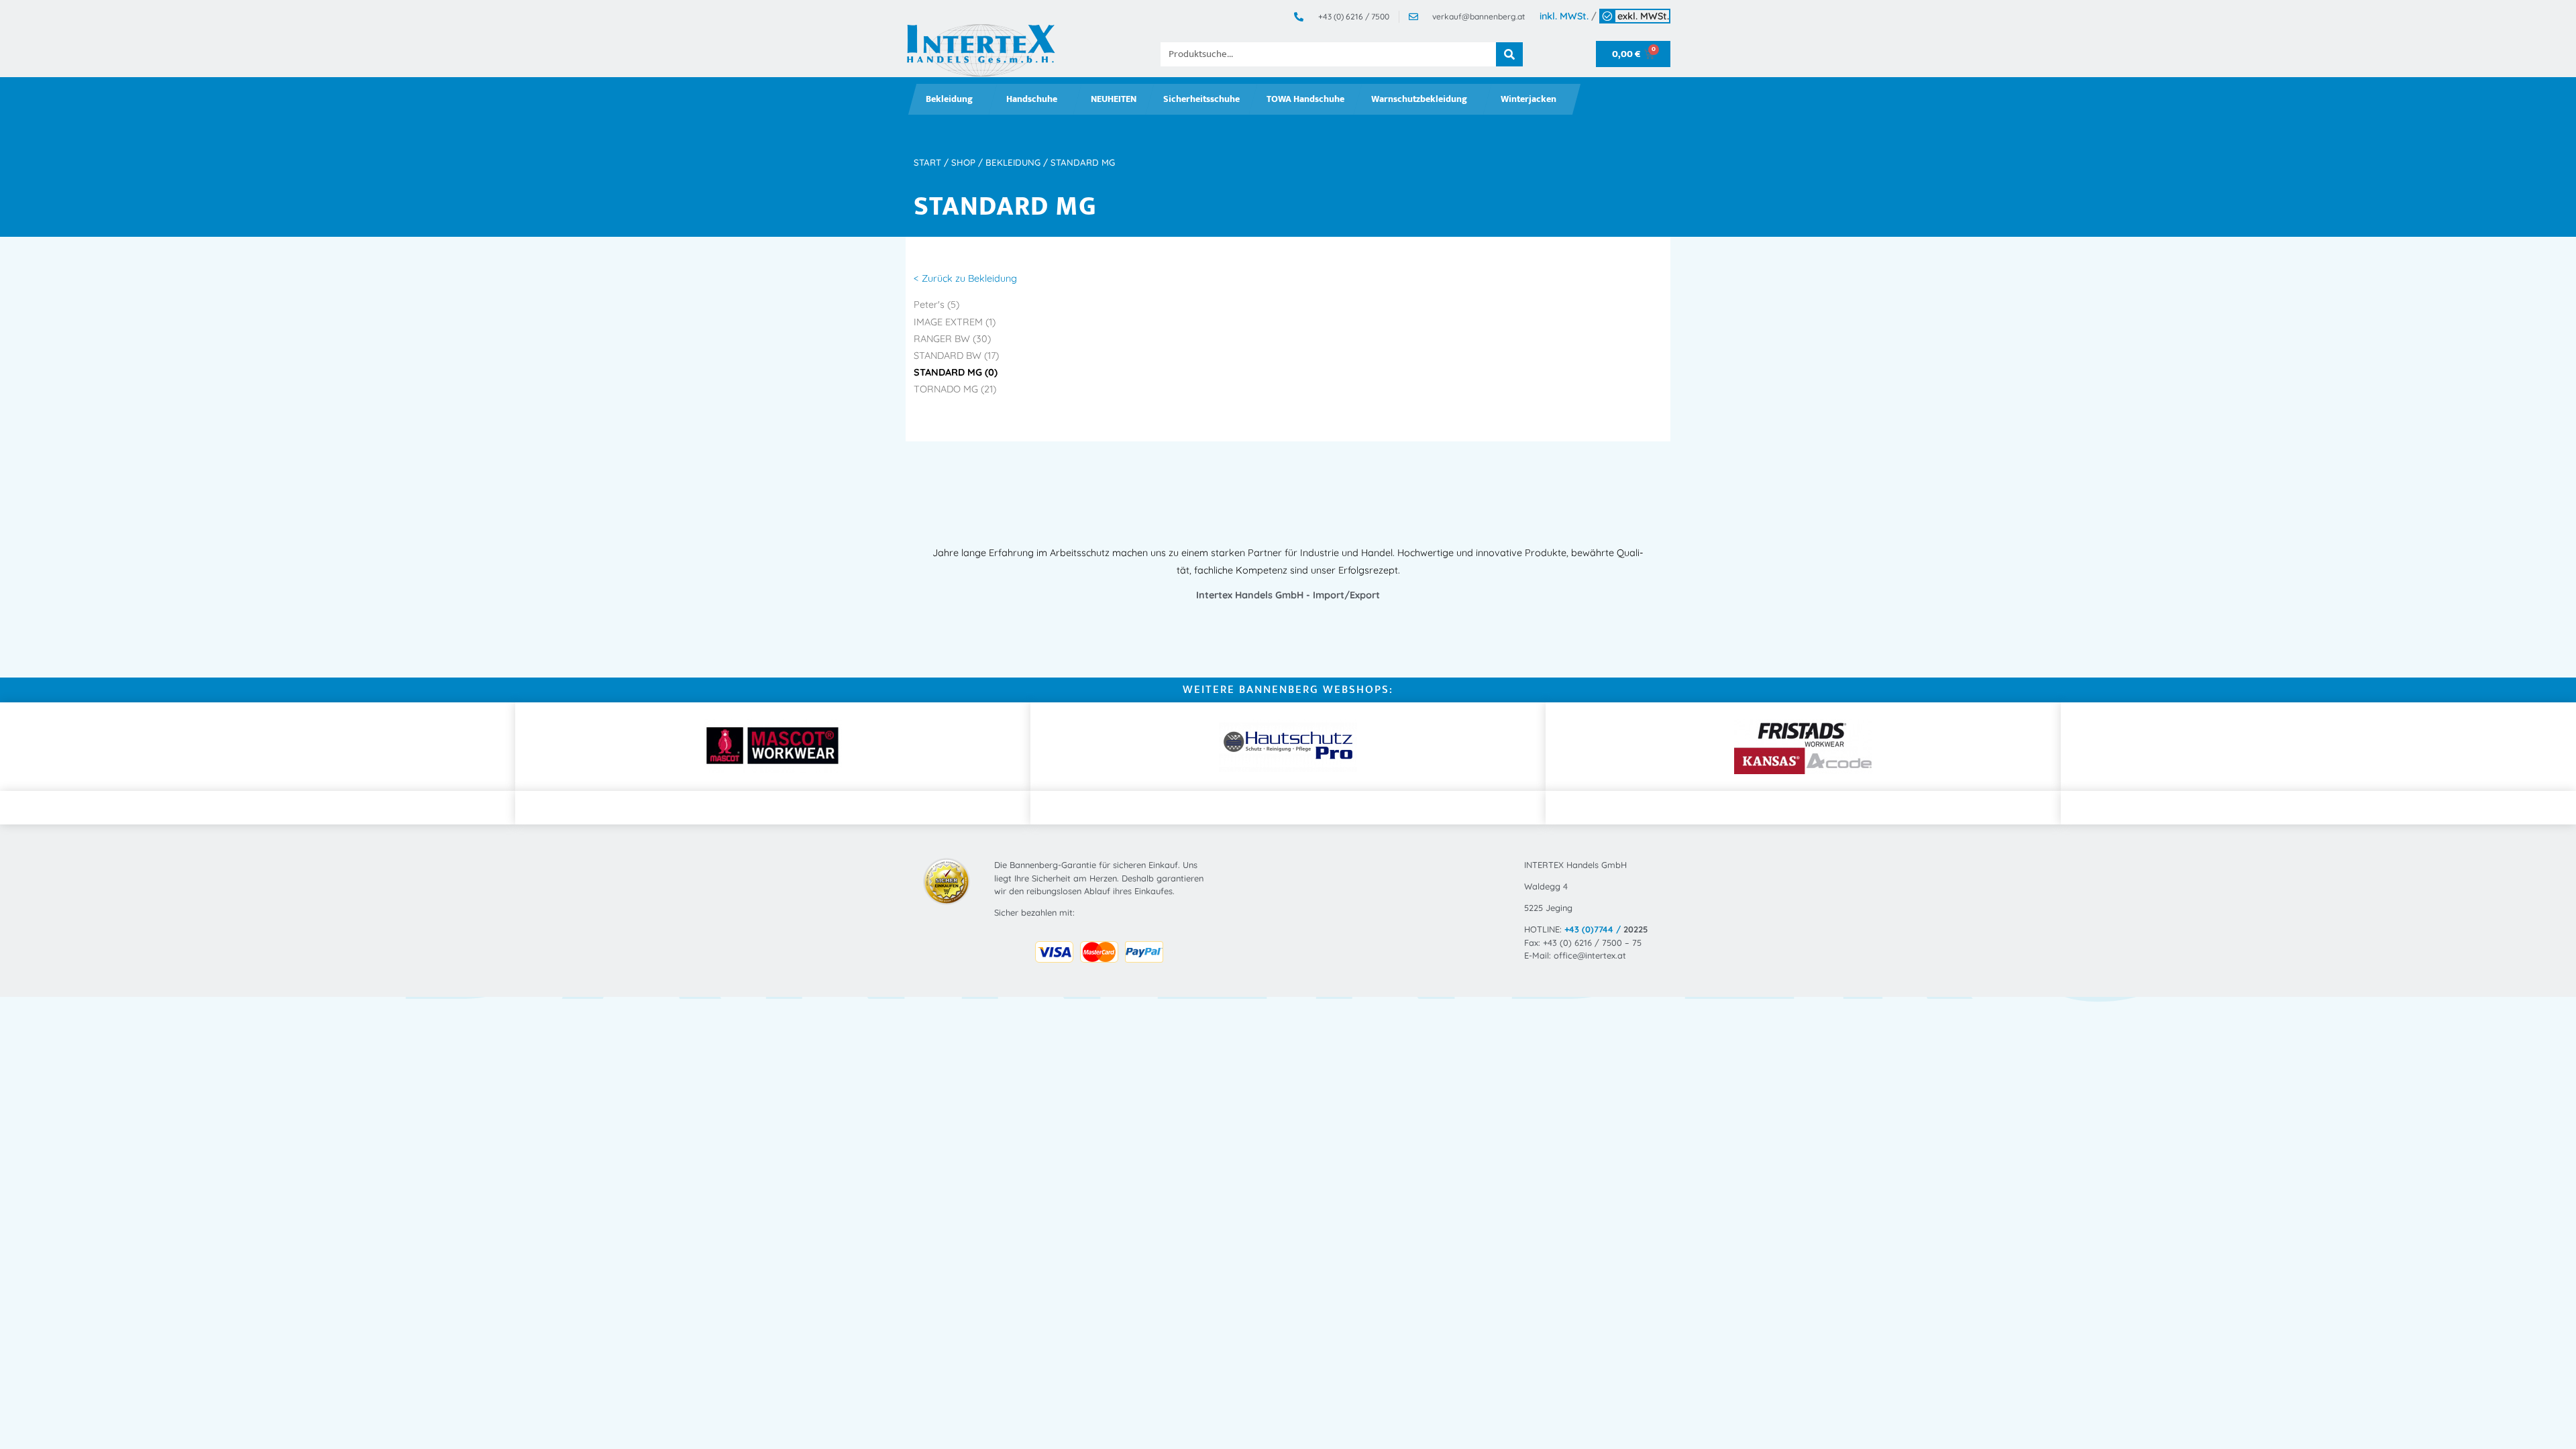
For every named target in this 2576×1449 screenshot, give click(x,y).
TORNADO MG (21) (955, 389)
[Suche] (1509, 54)
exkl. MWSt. (1643, 16)
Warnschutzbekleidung (1419, 99)
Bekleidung (949, 99)
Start (927, 162)
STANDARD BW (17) (956, 356)
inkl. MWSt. (1564, 16)
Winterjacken (1528, 99)
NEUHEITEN (1114, 99)
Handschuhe (1032, 99)
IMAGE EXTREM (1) (955, 322)
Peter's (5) (936, 305)
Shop (963, 162)
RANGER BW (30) (952, 339)
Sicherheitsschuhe (1201, 99)
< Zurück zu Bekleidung (965, 278)
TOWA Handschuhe (1305, 99)
